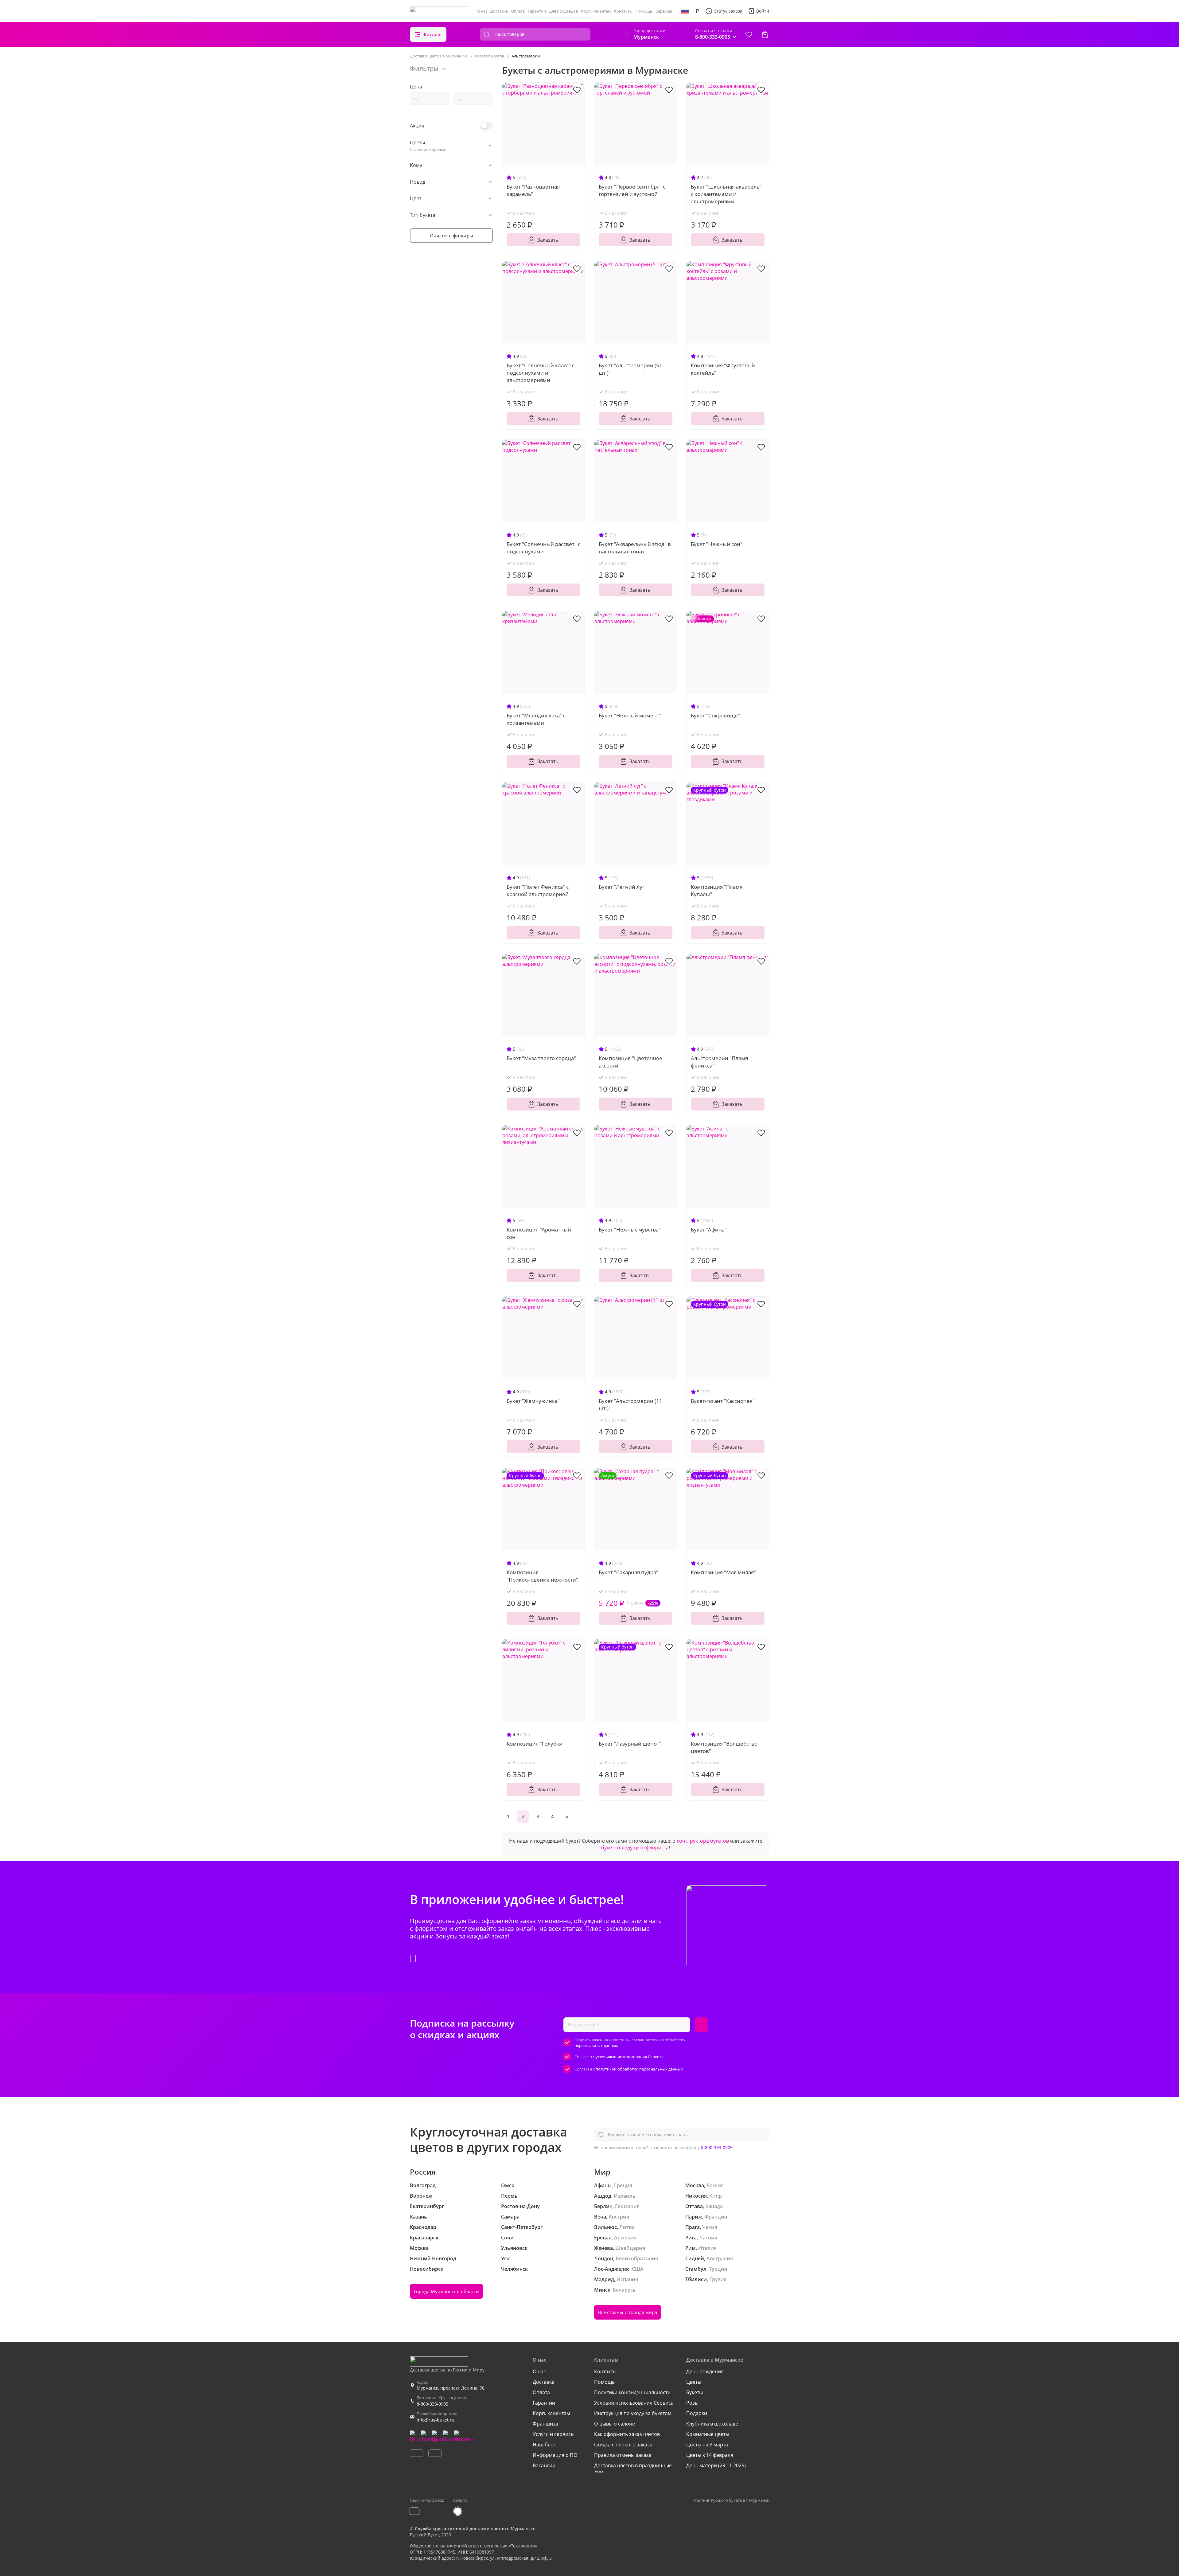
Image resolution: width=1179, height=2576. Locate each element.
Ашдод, (603, 2196)
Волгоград (423, 2185)
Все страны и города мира (628, 2312)
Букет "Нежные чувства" (630, 1229)
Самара (510, 2217)
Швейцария (630, 2248)
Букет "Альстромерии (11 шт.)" (630, 1405)
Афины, (603, 2185)
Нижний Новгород (433, 2258)
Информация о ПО (555, 2455)
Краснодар (423, 2227)
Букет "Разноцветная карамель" (533, 190)
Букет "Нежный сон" (717, 544)
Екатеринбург (427, 2206)
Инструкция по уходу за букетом (633, 2413)
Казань (418, 2217)
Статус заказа (728, 11)
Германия (627, 2206)
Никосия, (697, 2196)
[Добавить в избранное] (577, 89)
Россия (715, 2185)
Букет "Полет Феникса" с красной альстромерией (538, 890)
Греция (623, 2185)
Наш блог (544, 2445)
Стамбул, (697, 2269)
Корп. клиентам (596, 11)
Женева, (604, 2248)
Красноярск (424, 2238)
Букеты (695, 2392)
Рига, (692, 2238)
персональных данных (596, 2045)
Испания (627, 2279)
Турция (718, 2269)
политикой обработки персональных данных (639, 2069)
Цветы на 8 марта (707, 2445)
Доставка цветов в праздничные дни (633, 2469)
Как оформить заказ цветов (627, 2434)
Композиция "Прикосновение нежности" (542, 1576)
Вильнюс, (606, 2227)
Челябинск (514, 2269)
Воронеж (421, 2196)
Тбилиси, (697, 2279)
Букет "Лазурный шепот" (630, 1744)
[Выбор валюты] (697, 11)
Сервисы (664, 11)
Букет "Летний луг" (623, 887)
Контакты (623, 11)
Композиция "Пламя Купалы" (717, 890)
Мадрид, (605, 2279)
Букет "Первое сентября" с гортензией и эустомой (632, 190)
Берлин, (604, 2206)
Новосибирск (427, 2269)
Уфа (506, 2258)
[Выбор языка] (685, 11)
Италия (707, 2248)
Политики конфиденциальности (632, 2392)
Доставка (499, 11)
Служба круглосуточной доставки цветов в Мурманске (475, 2529)
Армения (625, 2238)
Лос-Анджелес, (612, 2269)
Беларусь (624, 2290)
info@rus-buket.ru (436, 2420)
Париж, (694, 2217)
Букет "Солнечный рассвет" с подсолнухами (543, 548)
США (638, 2269)
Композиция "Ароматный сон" (539, 1233)
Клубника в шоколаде (712, 2424)
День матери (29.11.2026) (716, 2465)
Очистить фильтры (451, 236)
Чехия (710, 2227)
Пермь (509, 2196)
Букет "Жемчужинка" (533, 1401)
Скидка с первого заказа (623, 2445)
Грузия (718, 2279)
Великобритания (637, 2258)
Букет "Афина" (709, 1229)
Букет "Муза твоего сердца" (541, 1058)
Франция (716, 2217)
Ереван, (603, 2238)
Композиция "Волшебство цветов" (724, 1747)
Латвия (708, 2238)
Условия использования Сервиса (634, 2403)
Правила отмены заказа (623, 2455)
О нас (482, 11)
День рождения (705, 2371)
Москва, (695, 2185)
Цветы (694, 2382)
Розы (692, 2403)
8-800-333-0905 (717, 2147)
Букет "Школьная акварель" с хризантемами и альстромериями (726, 194)
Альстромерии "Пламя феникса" (719, 1062)
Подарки (697, 2413)
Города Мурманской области (446, 2291)
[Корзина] (765, 34)
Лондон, (604, 2258)
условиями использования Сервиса (630, 2057)
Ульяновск (514, 2248)
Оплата (518, 11)
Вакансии (544, 2465)
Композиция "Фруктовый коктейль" (723, 369)
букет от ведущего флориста (635, 1848)
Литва (627, 2227)
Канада (714, 2206)
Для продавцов (563, 11)
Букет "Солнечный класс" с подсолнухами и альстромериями (541, 373)
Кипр (716, 2196)
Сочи (507, 2238)
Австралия (720, 2258)
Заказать (548, 240)
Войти (763, 11)
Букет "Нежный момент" (630, 715)
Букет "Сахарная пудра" (628, 1572)
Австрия (619, 2217)
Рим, (691, 2248)
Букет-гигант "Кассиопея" (723, 1401)
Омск (508, 2185)
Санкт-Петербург (522, 2227)
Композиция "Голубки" (536, 1744)
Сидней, (695, 2258)
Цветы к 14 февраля (710, 2455)
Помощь (644, 11)
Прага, (693, 2227)
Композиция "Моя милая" (723, 1572)
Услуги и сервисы (554, 2434)
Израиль (625, 2196)
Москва (419, 2248)
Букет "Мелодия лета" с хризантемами (536, 719)
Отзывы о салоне (615, 2424)
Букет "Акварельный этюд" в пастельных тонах (635, 548)
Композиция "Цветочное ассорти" (630, 1062)
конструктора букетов (703, 1841)
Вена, (601, 2217)
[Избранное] (749, 34)
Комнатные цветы (708, 2434)
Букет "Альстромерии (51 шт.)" (630, 369)
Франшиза (545, 2424)
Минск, (603, 2290)
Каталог (433, 34)
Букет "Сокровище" (715, 715)
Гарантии (537, 11)
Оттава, (695, 2206)
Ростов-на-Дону (520, 2206)
